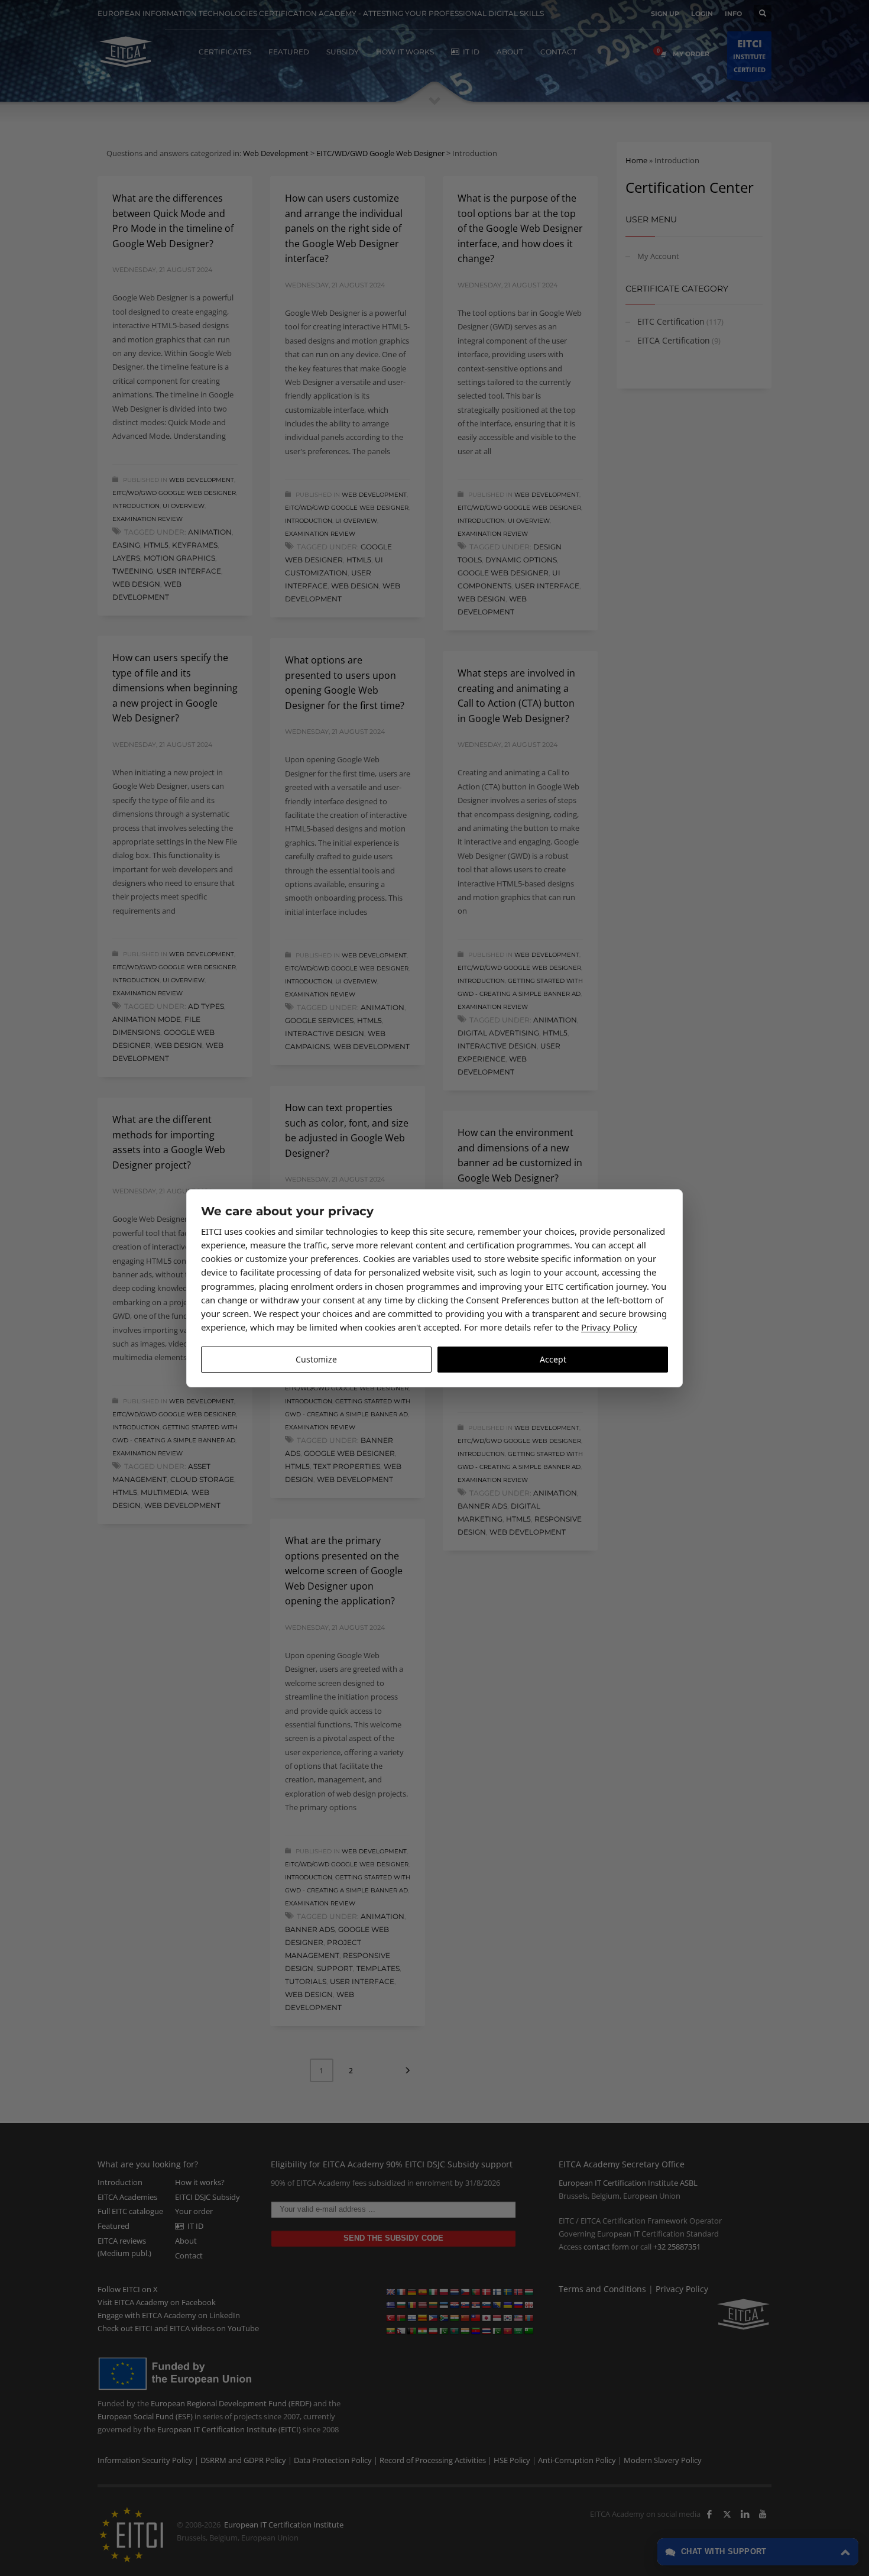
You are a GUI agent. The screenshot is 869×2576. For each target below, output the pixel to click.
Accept (553, 1359)
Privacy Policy (609, 1327)
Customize (316, 1359)
